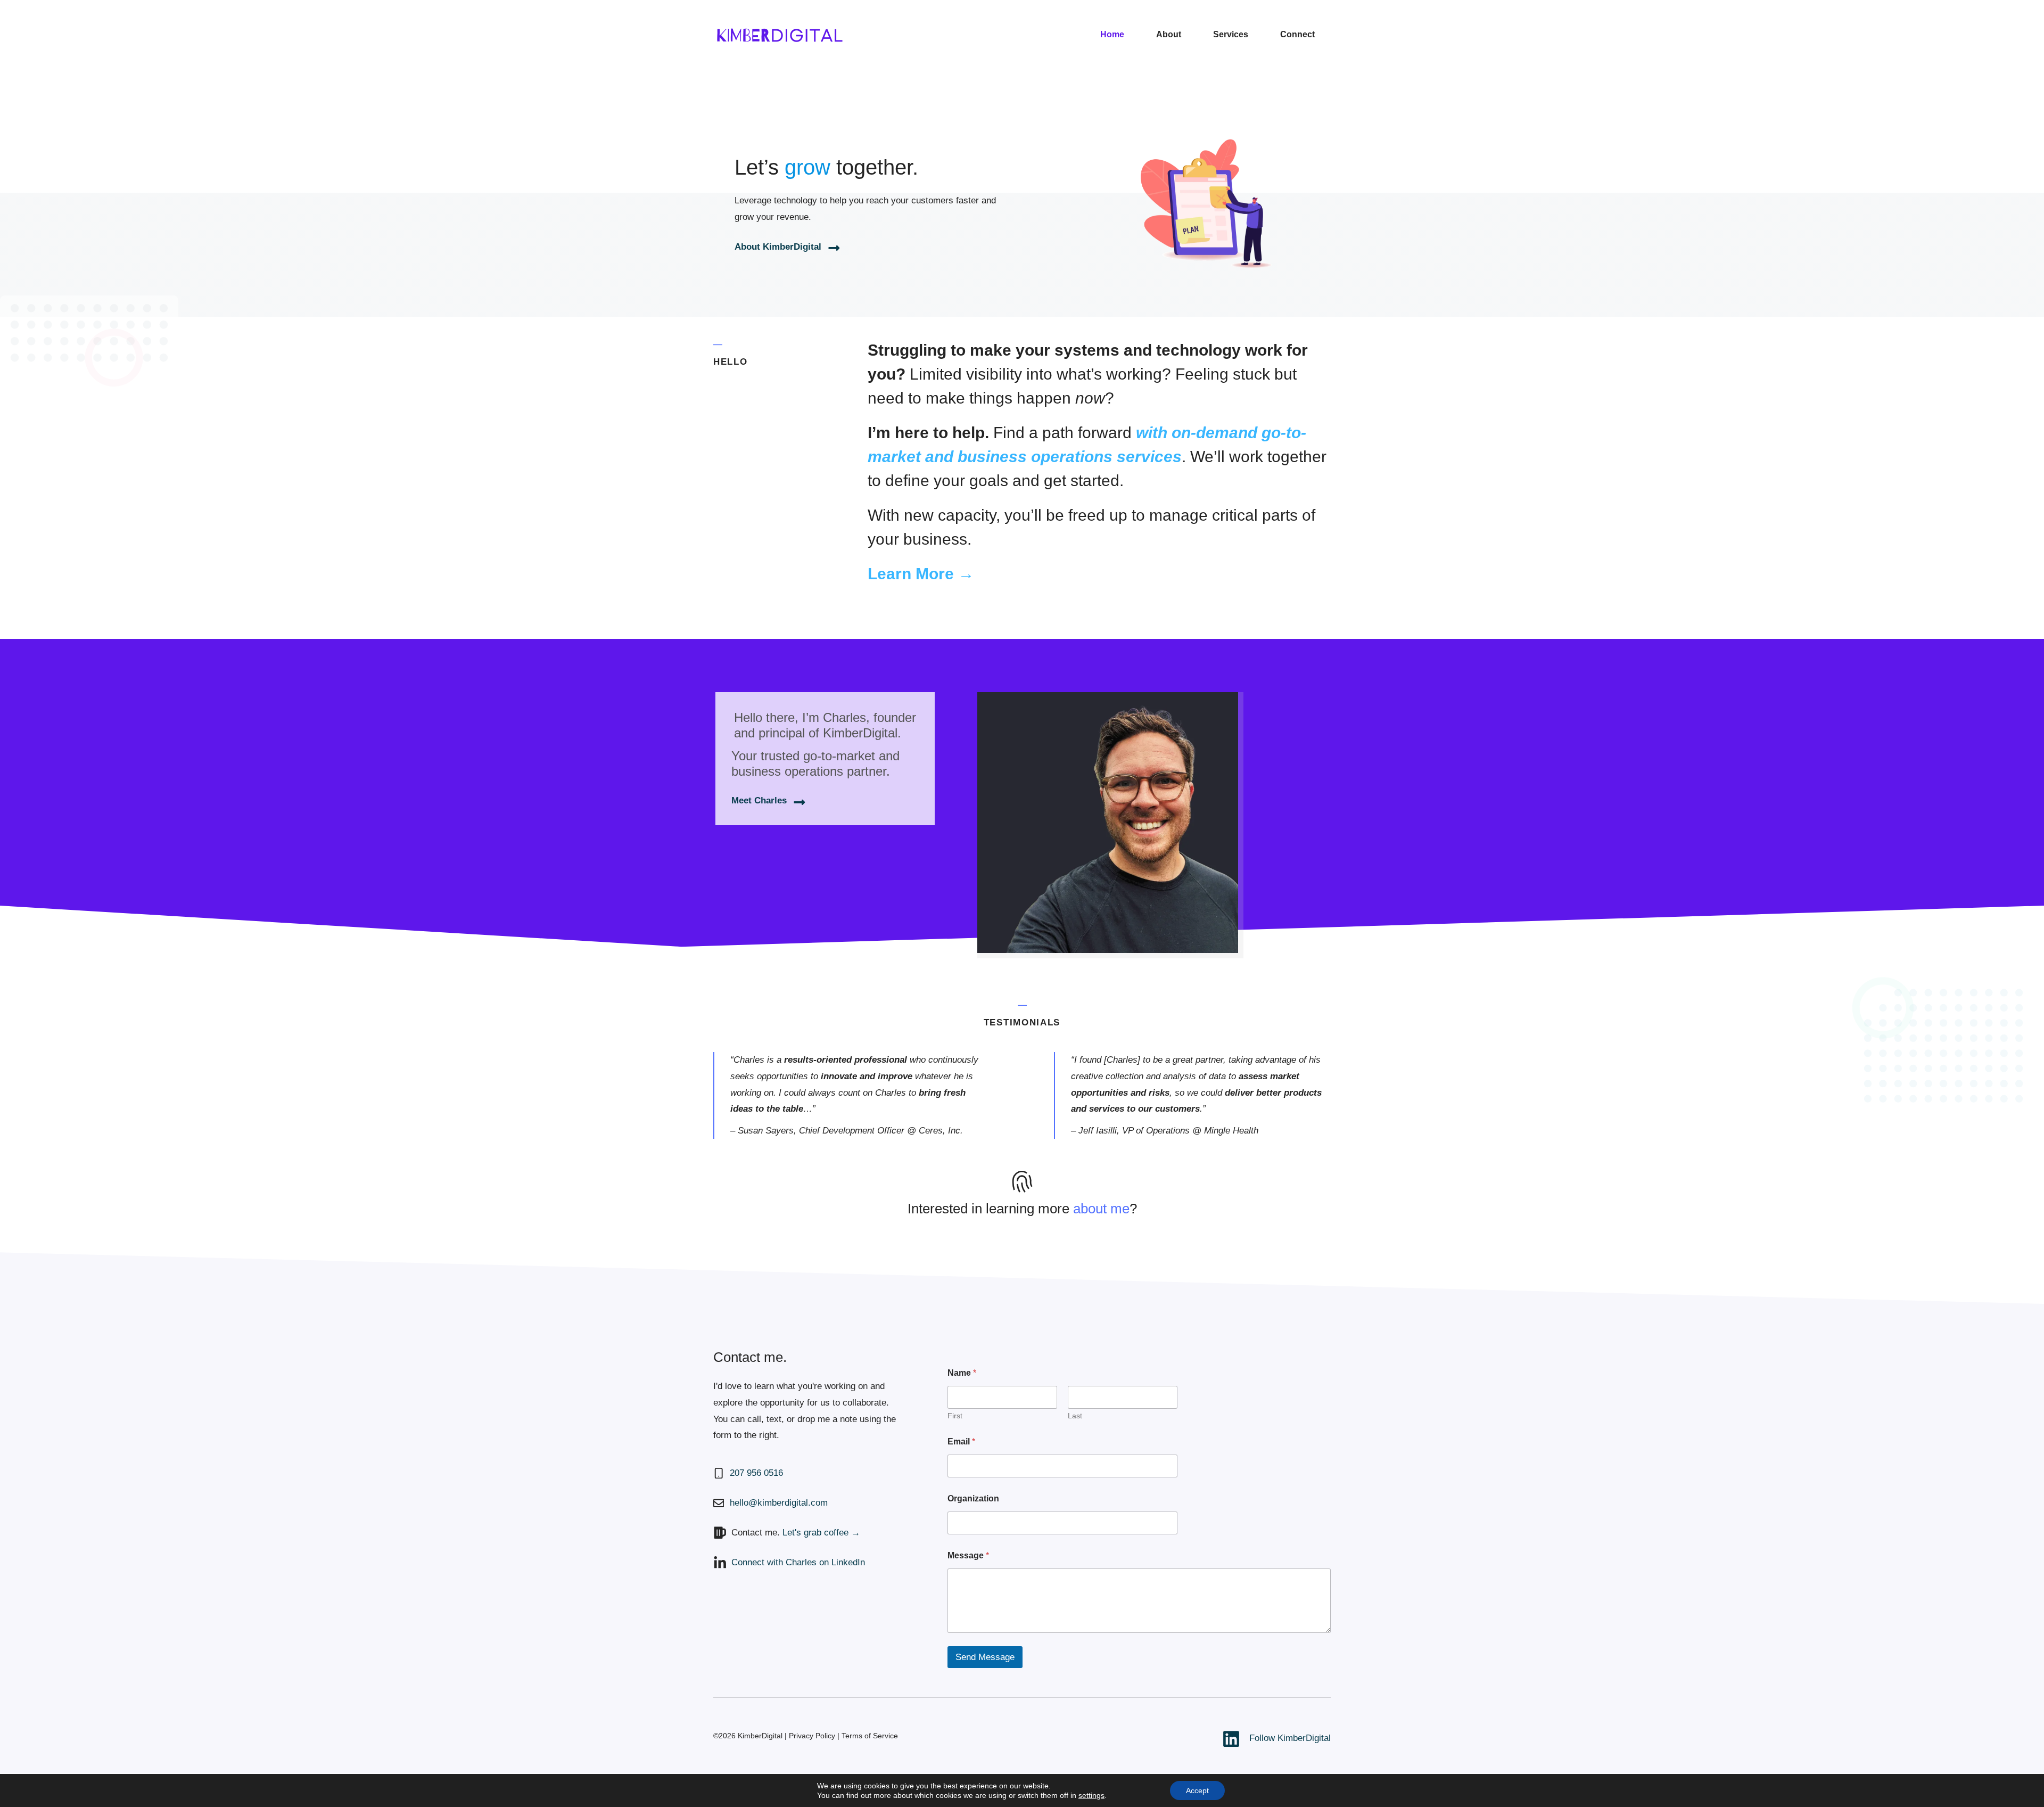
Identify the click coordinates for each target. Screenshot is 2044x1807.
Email (961, 1442)
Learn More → (921, 574)
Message (968, 1555)
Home (1112, 34)
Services (1231, 34)
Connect (1297, 34)
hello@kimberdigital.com (779, 1503)
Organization (973, 1498)
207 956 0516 (756, 1473)
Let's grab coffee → (821, 1533)
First (955, 1416)
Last (1075, 1416)
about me (1101, 1209)
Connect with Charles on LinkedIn (798, 1562)
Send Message (985, 1657)
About (1169, 34)
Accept (1197, 1790)
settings (1091, 1795)
